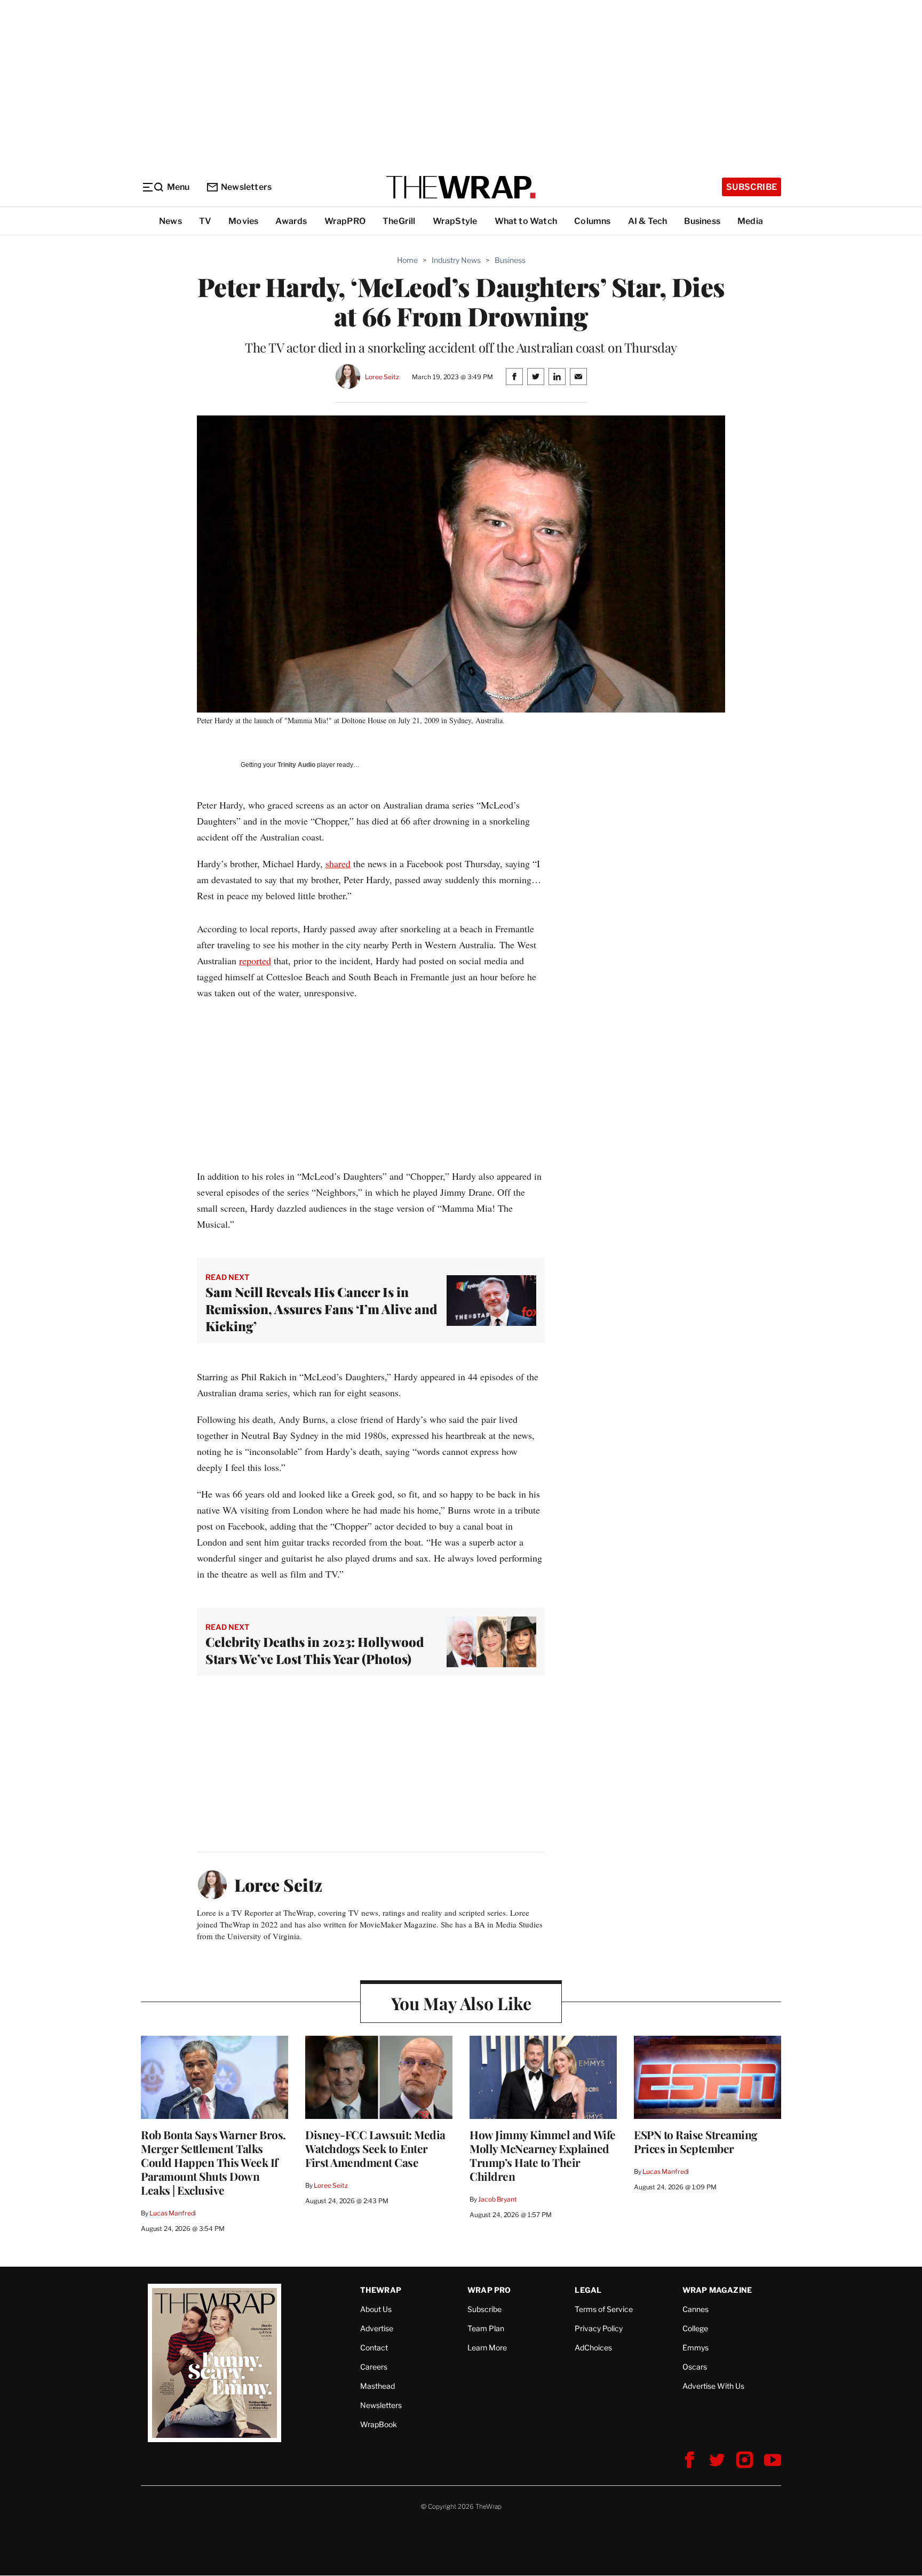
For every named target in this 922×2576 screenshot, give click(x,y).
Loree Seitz (382, 377)
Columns (592, 221)
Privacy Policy (599, 2328)
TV (205, 221)
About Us (376, 2309)
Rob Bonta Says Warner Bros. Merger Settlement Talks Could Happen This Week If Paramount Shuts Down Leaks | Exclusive (213, 2162)
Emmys (696, 2347)
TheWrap (381, 2290)
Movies (243, 221)
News (170, 221)
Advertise (377, 2328)
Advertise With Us (713, 2386)
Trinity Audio (296, 765)
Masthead (377, 2386)
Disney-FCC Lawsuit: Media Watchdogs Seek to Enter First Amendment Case (375, 2148)
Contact (374, 2347)
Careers (374, 2367)
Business (702, 221)
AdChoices (593, 2347)
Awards (291, 221)
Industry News (456, 260)
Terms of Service (604, 2309)
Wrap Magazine (717, 2290)
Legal (588, 2290)
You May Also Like (461, 2003)
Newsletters (246, 187)
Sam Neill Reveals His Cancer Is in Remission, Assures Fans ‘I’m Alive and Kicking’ (321, 1309)
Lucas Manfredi (173, 2213)
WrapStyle (455, 221)
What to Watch (526, 221)
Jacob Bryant (497, 2199)
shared (338, 863)
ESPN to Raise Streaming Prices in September (696, 2141)
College (695, 2328)
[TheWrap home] (461, 187)
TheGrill (399, 221)
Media (750, 221)
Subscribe (752, 187)
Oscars (695, 2367)
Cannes (696, 2309)
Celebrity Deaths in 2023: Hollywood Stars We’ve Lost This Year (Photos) (315, 1650)
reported (255, 961)
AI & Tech (648, 221)
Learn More (487, 2347)
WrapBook (379, 2424)
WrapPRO (345, 221)
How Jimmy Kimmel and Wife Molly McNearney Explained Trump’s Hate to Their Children (543, 2155)
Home (407, 260)
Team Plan (486, 2328)
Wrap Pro (489, 2290)
